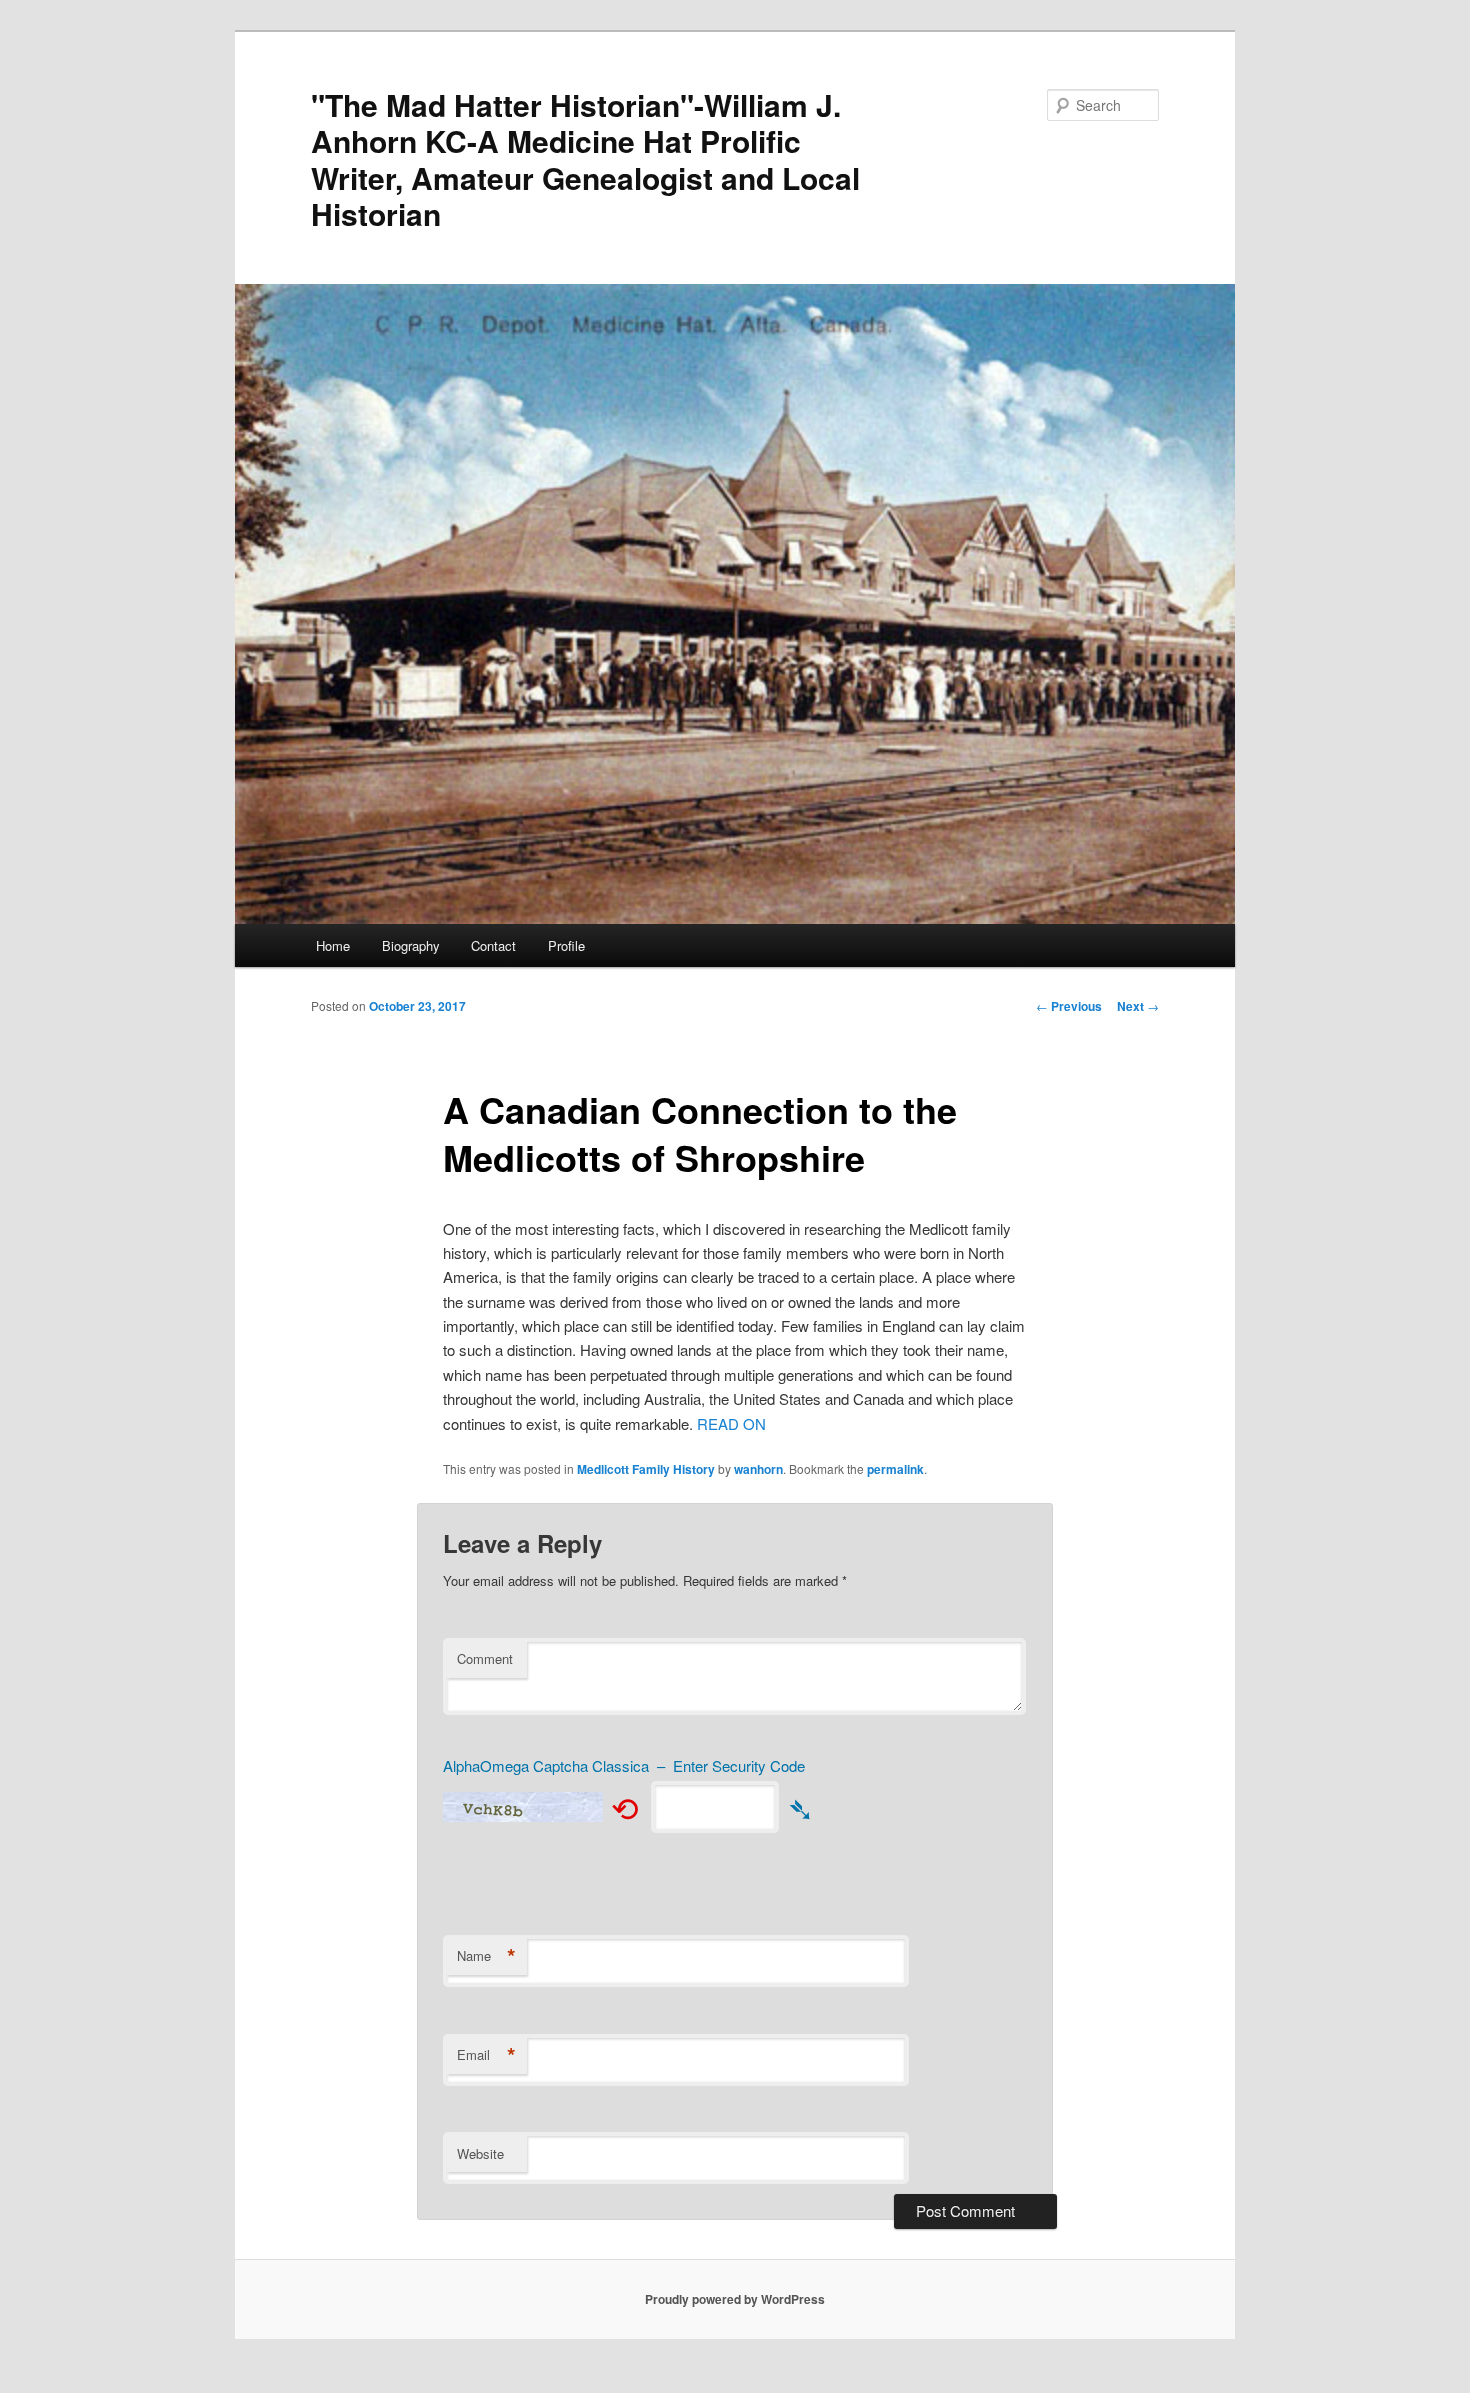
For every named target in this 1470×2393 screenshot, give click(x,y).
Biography (411, 945)
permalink (895, 1469)
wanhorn (758, 1469)
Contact (493, 945)
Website (480, 2153)
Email (486, 2055)
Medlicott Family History (646, 1469)
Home (333, 945)
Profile (566, 945)
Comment (485, 1658)
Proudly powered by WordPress (735, 2299)
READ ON (731, 1423)
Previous (1069, 1006)
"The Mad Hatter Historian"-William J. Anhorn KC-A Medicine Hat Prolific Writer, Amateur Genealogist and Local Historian (585, 159)
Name (486, 1956)
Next (1138, 1006)
